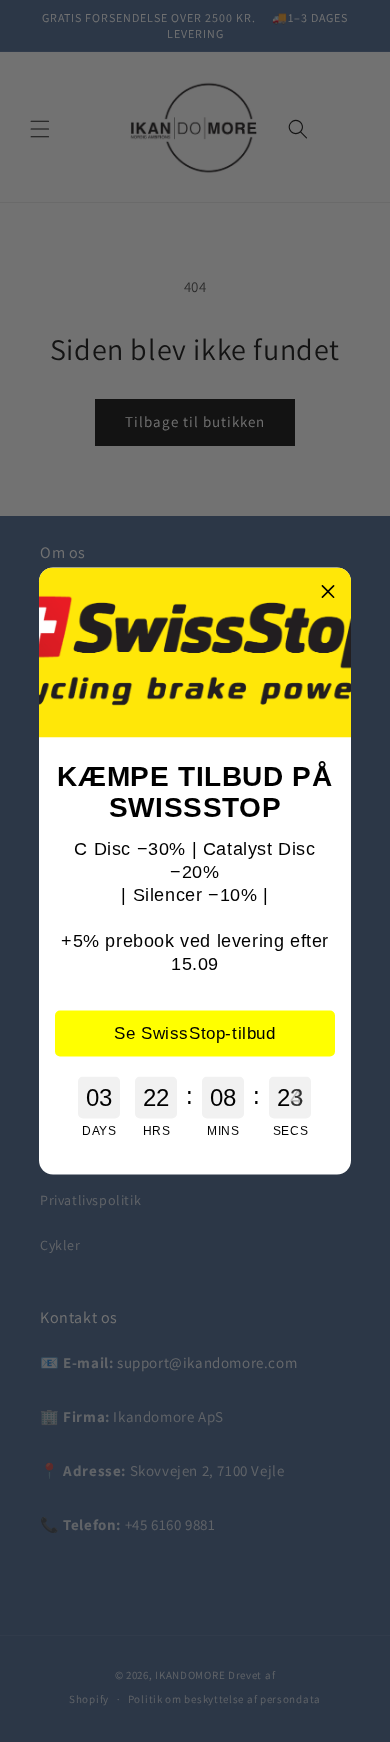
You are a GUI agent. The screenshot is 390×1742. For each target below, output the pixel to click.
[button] (328, 591)
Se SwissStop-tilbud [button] (194, 1032)
